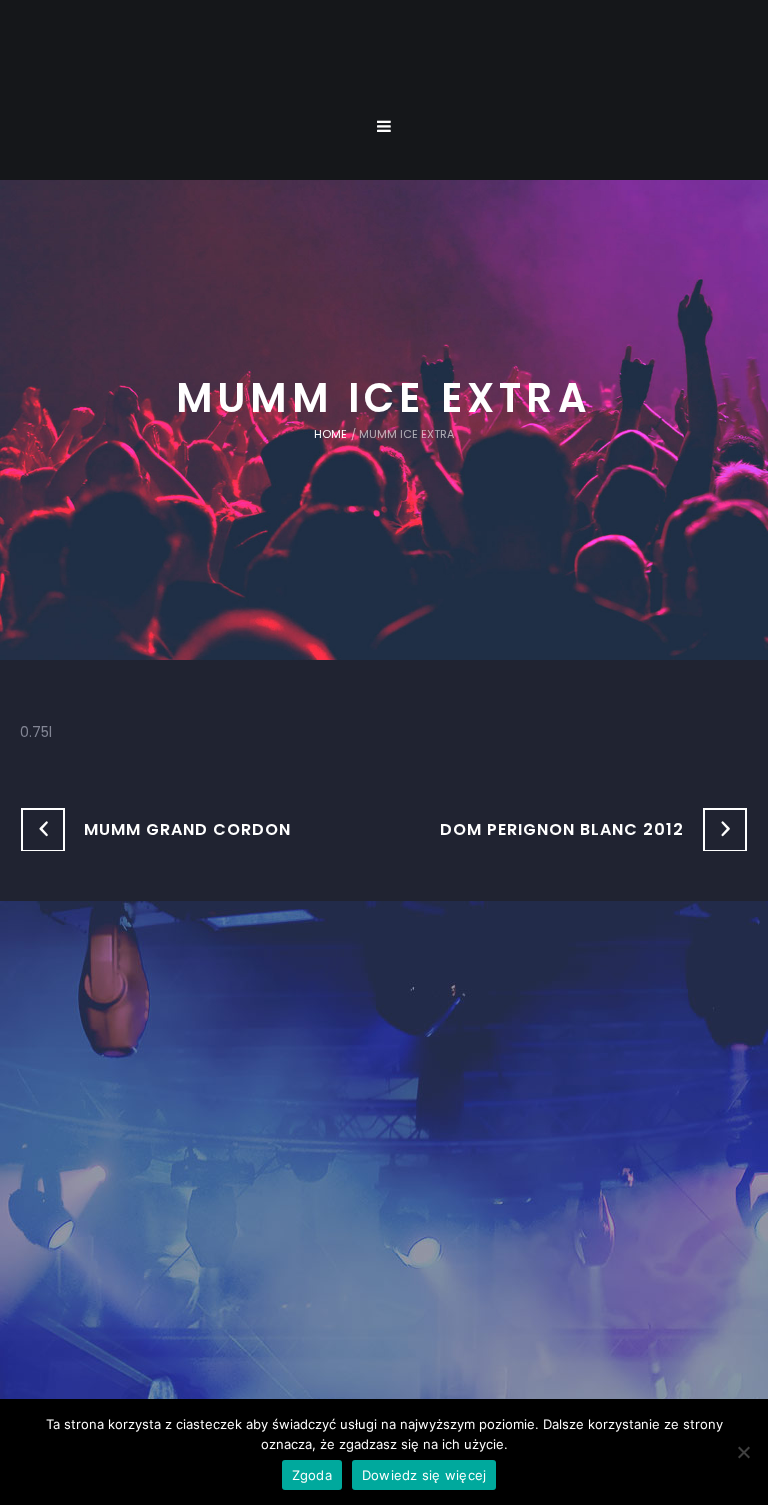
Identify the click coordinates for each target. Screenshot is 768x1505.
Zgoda (312, 1475)
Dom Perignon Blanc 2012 (562, 829)
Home (330, 434)
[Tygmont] (384, 1154)
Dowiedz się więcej (424, 1475)
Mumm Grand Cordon (187, 829)
